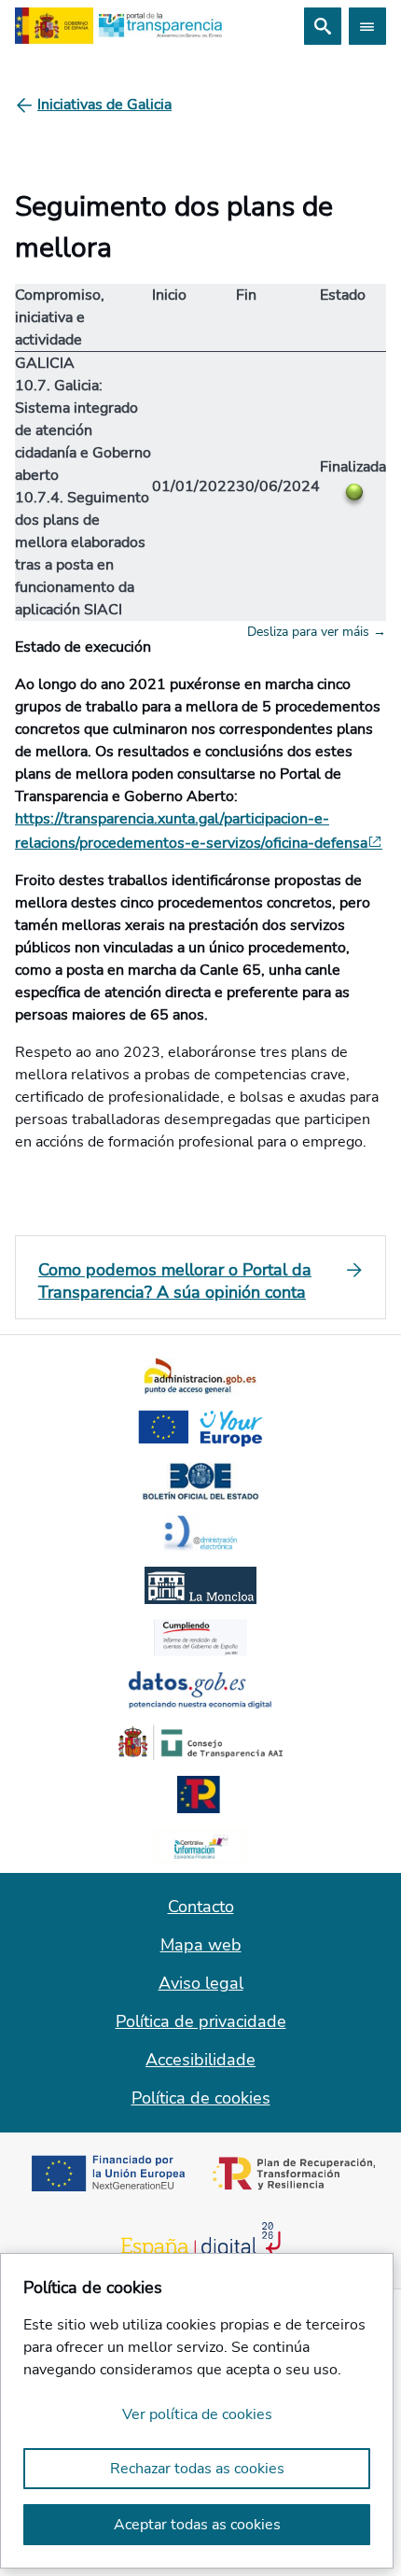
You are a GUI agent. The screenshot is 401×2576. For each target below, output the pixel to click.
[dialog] (197, 2411)
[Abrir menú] (367, 26)
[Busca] (323, 26)
